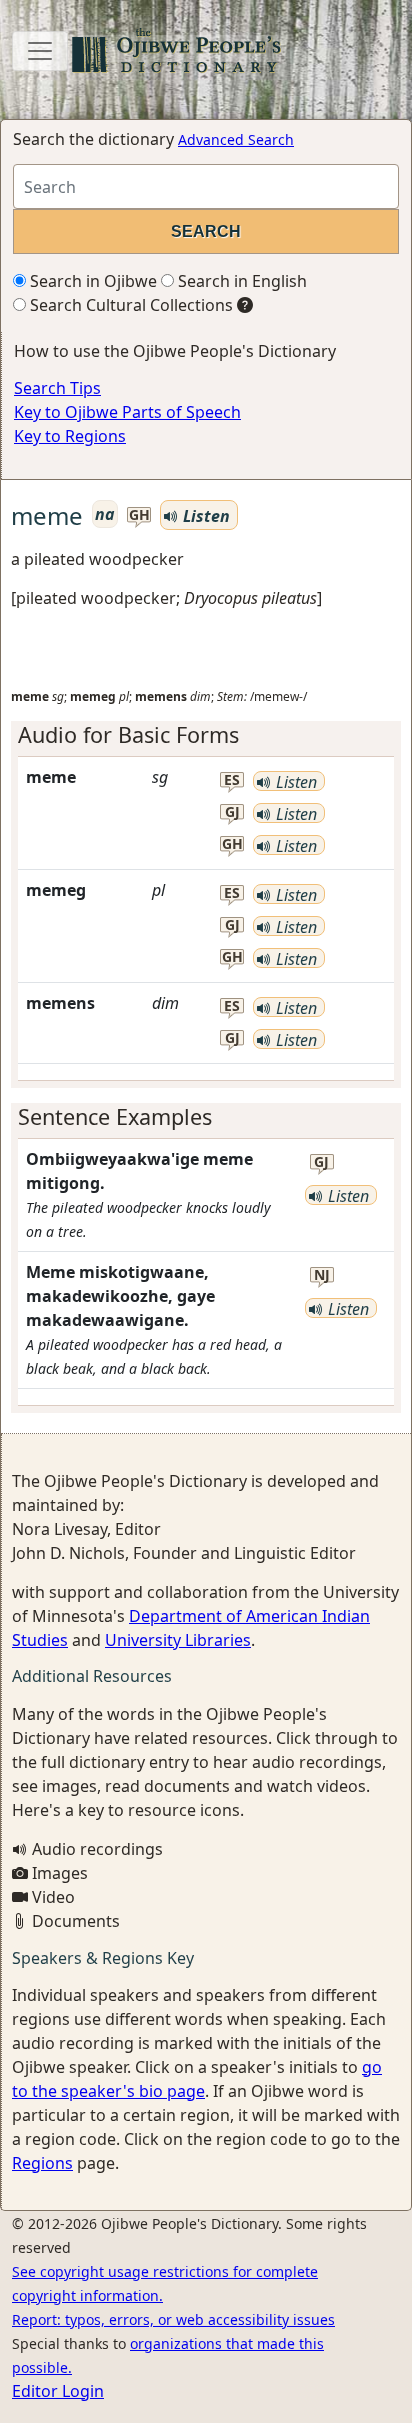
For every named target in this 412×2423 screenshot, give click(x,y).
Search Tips (57, 388)
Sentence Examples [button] (115, 1116)
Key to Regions (70, 436)
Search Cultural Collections (129, 305)
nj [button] (322, 1275)
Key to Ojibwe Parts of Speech (127, 412)
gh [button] (139, 515)
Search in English (240, 281)
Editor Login (58, 2391)
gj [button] (232, 812)
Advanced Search (236, 139)
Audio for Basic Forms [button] (128, 734)
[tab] (206, 735)
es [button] (232, 780)
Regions (42, 2163)
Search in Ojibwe (91, 281)
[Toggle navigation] (40, 51)
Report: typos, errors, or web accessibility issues (173, 2319)
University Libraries (178, 1640)
